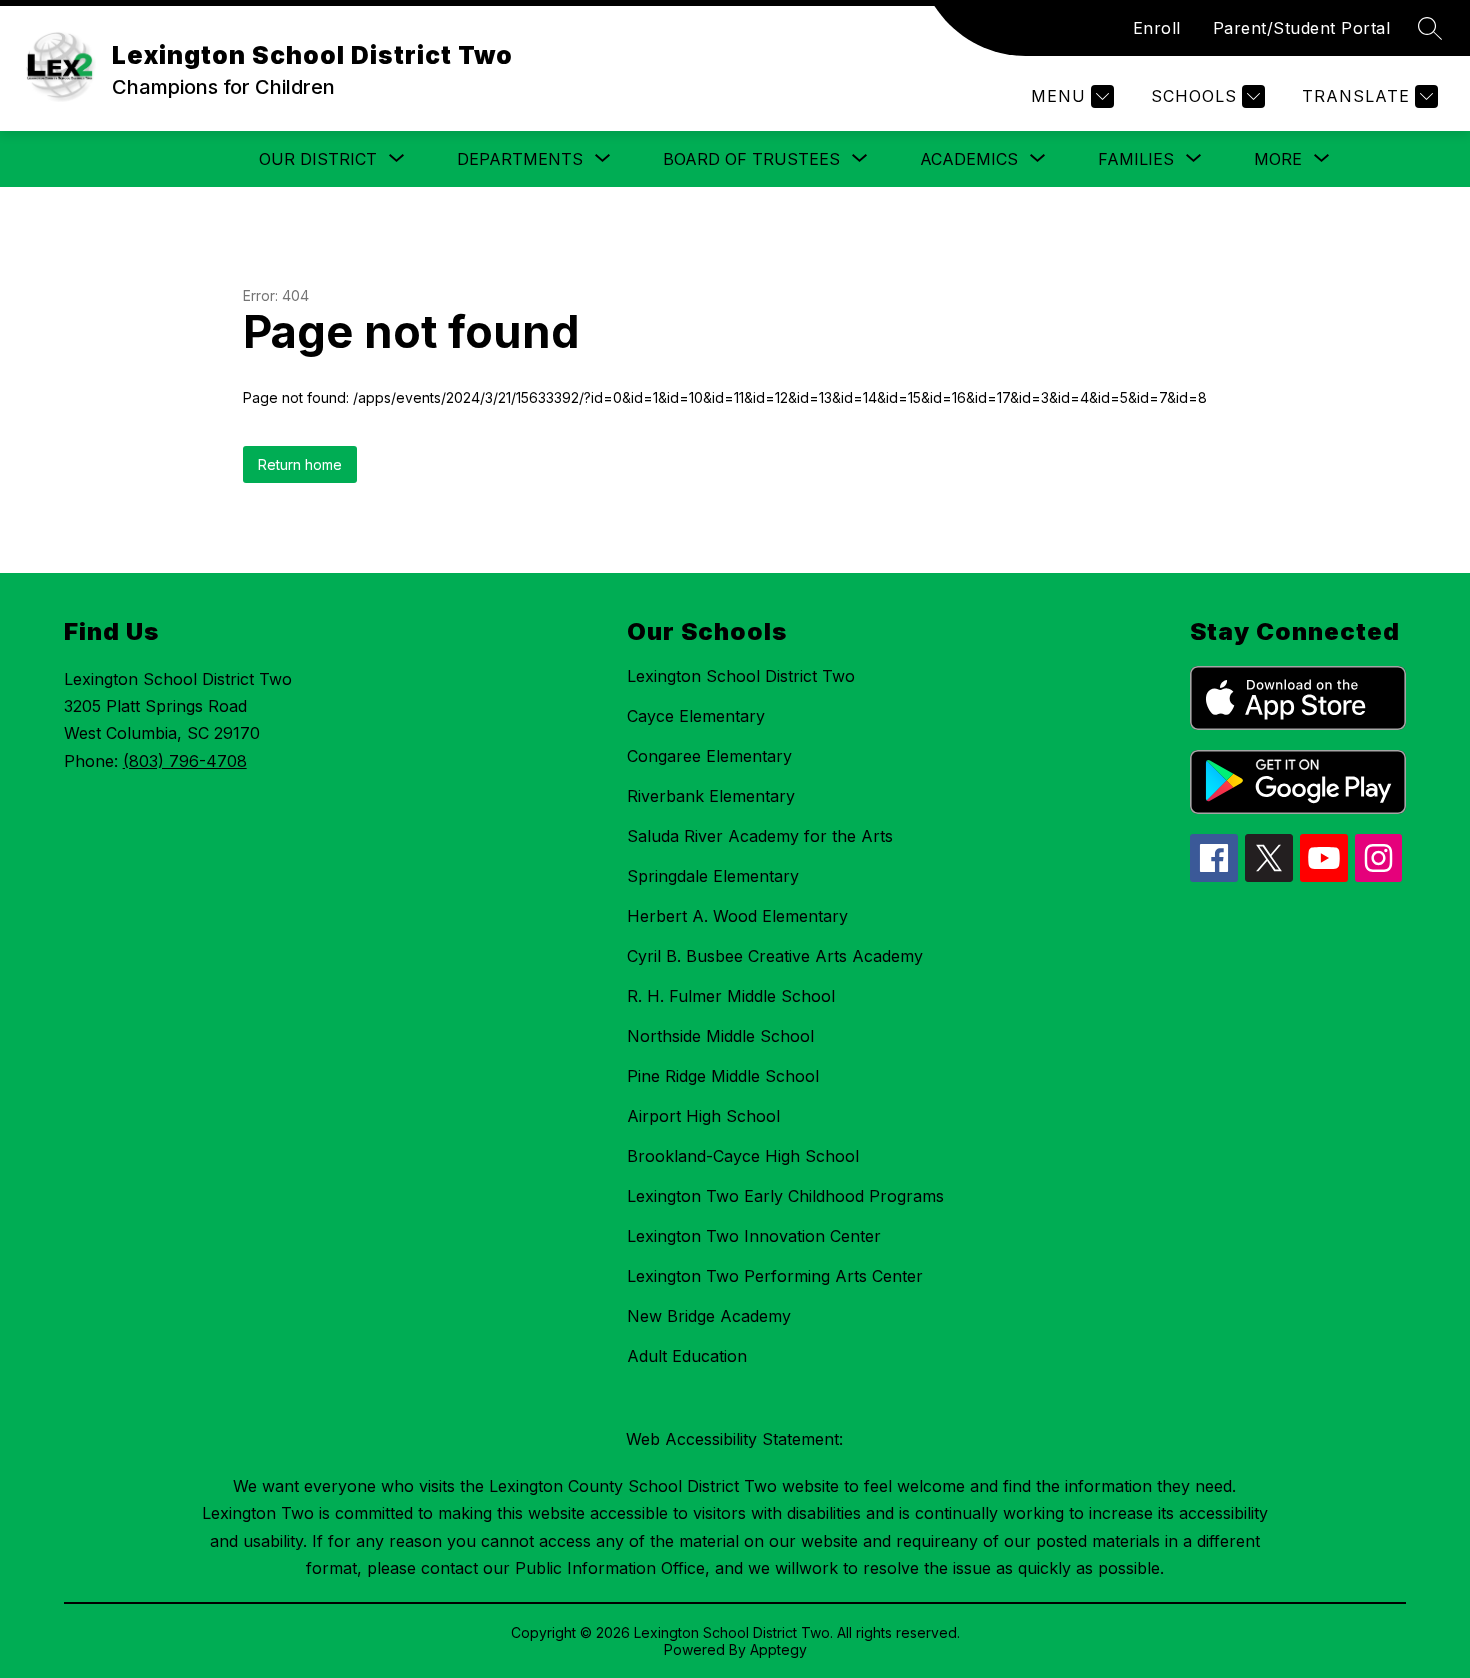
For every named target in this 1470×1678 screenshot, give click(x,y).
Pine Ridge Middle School (723, 1076)
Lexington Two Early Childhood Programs (785, 1196)
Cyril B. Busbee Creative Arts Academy (775, 956)
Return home (300, 464)
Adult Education (687, 1356)
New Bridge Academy (709, 1316)
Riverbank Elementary (711, 796)
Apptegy (778, 1649)
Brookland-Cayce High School (743, 1156)
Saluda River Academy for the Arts (760, 836)
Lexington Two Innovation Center (754, 1236)
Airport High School (703, 1116)
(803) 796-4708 (185, 761)
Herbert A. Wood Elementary (737, 916)
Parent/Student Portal (1302, 28)
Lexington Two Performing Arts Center (775, 1276)
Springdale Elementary (713, 876)
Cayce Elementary (696, 716)
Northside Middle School (720, 1036)
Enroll (1157, 28)
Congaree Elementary (709, 756)
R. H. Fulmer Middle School (731, 996)
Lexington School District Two (741, 676)
